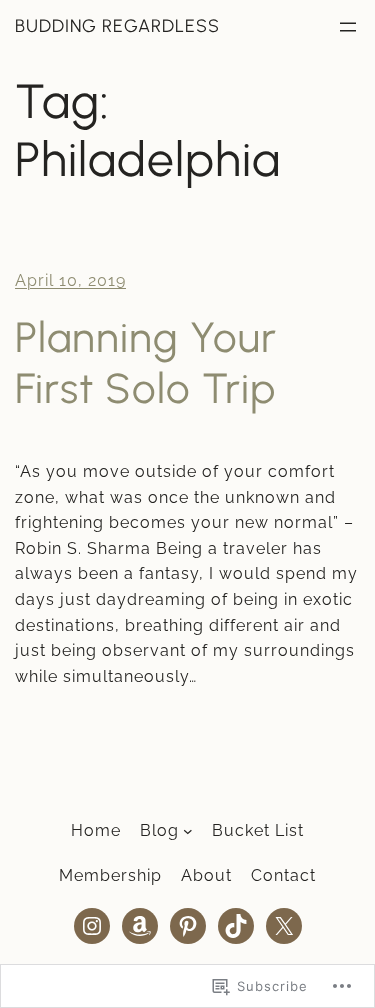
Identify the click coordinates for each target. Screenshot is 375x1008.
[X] (284, 926)
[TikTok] (236, 926)
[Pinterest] (188, 926)
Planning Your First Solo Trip (146, 363)
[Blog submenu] (188, 831)
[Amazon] (140, 926)
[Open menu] (348, 27)
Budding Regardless (117, 26)
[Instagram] (92, 926)
